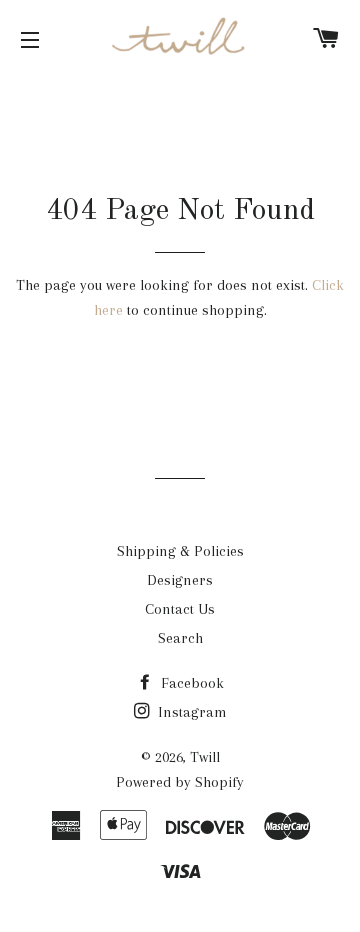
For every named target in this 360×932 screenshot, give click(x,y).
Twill (205, 757)
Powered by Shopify (180, 782)
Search (180, 638)
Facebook (190, 683)
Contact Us (180, 609)
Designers (180, 580)
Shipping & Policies (180, 551)
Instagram (190, 712)
